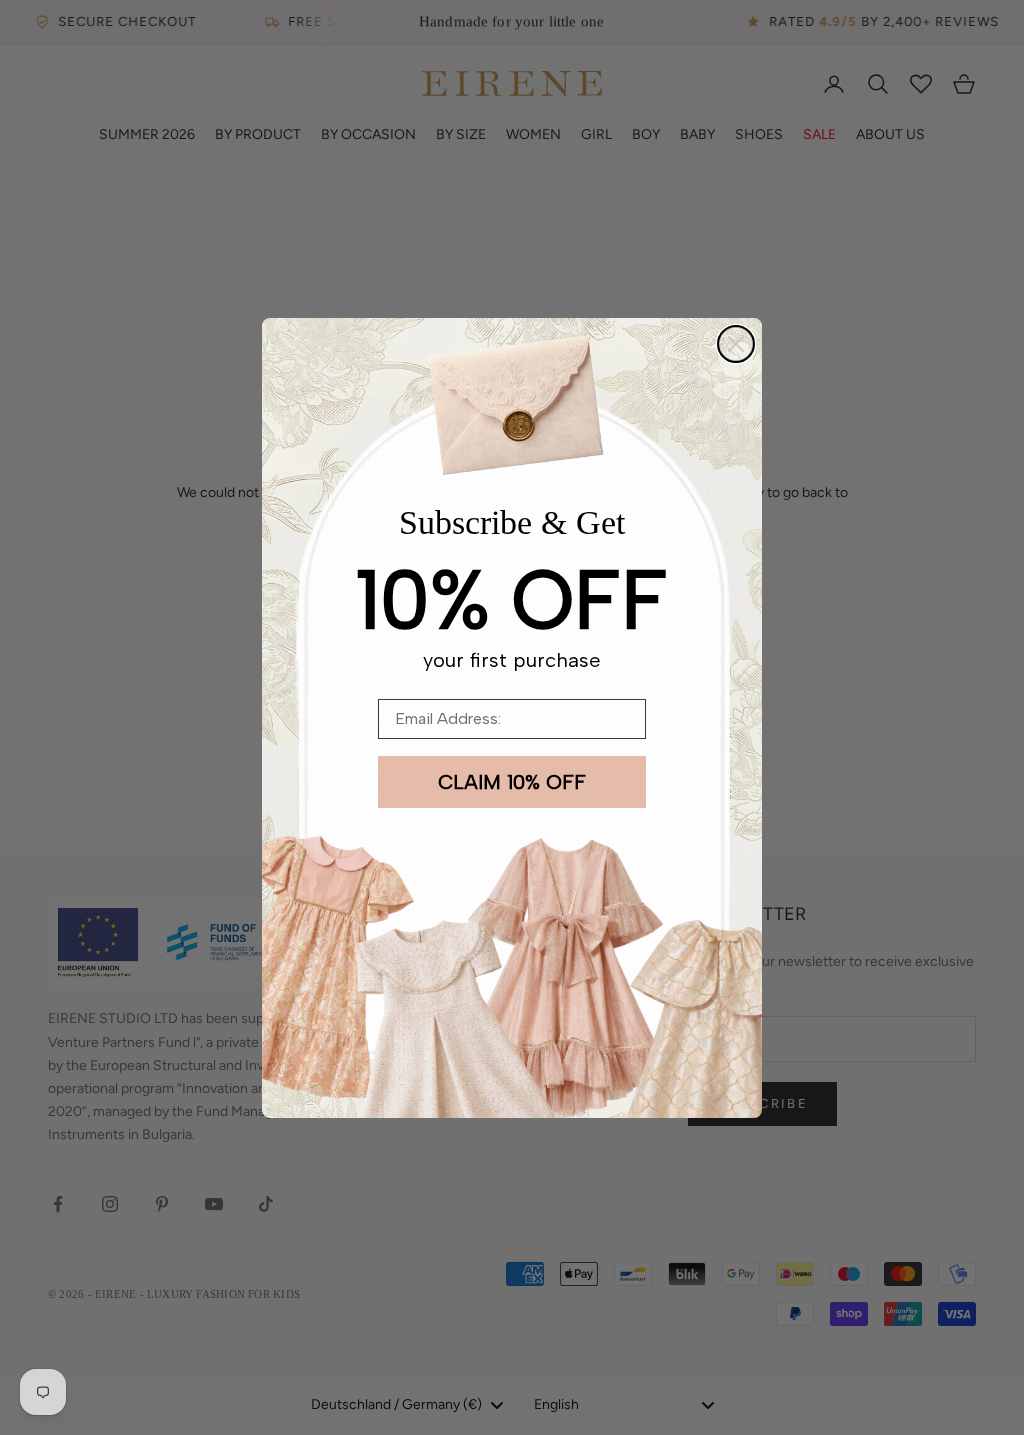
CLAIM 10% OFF (512, 782)
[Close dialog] (736, 344)
